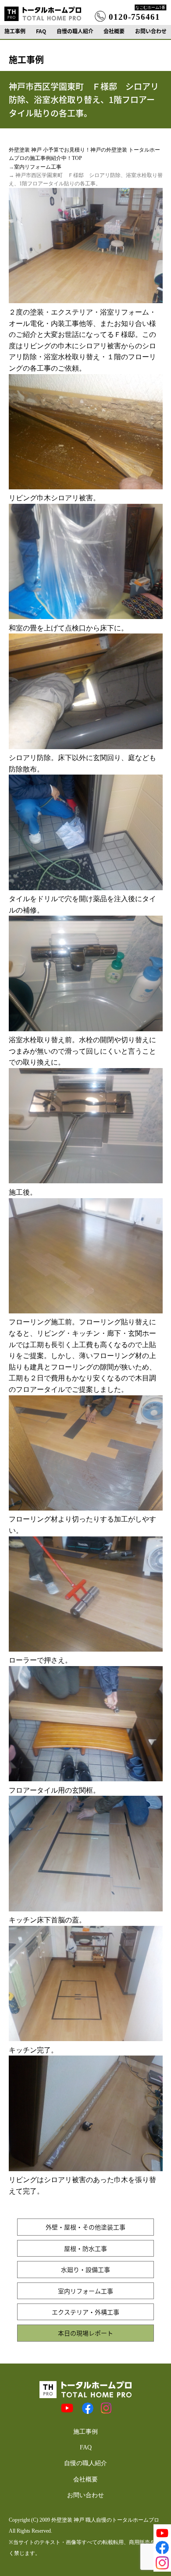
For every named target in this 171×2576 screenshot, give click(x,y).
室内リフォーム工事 (38, 167)
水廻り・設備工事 (85, 2269)
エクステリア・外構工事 (85, 2312)
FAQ (41, 31)
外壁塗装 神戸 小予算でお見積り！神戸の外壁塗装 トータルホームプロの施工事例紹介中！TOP (84, 154)
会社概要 (114, 31)
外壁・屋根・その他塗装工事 (85, 2227)
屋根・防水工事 (85, 2248)
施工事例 (15, 31)
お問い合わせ (151, 31)
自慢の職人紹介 (75, 31)
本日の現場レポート (85, 2333)
